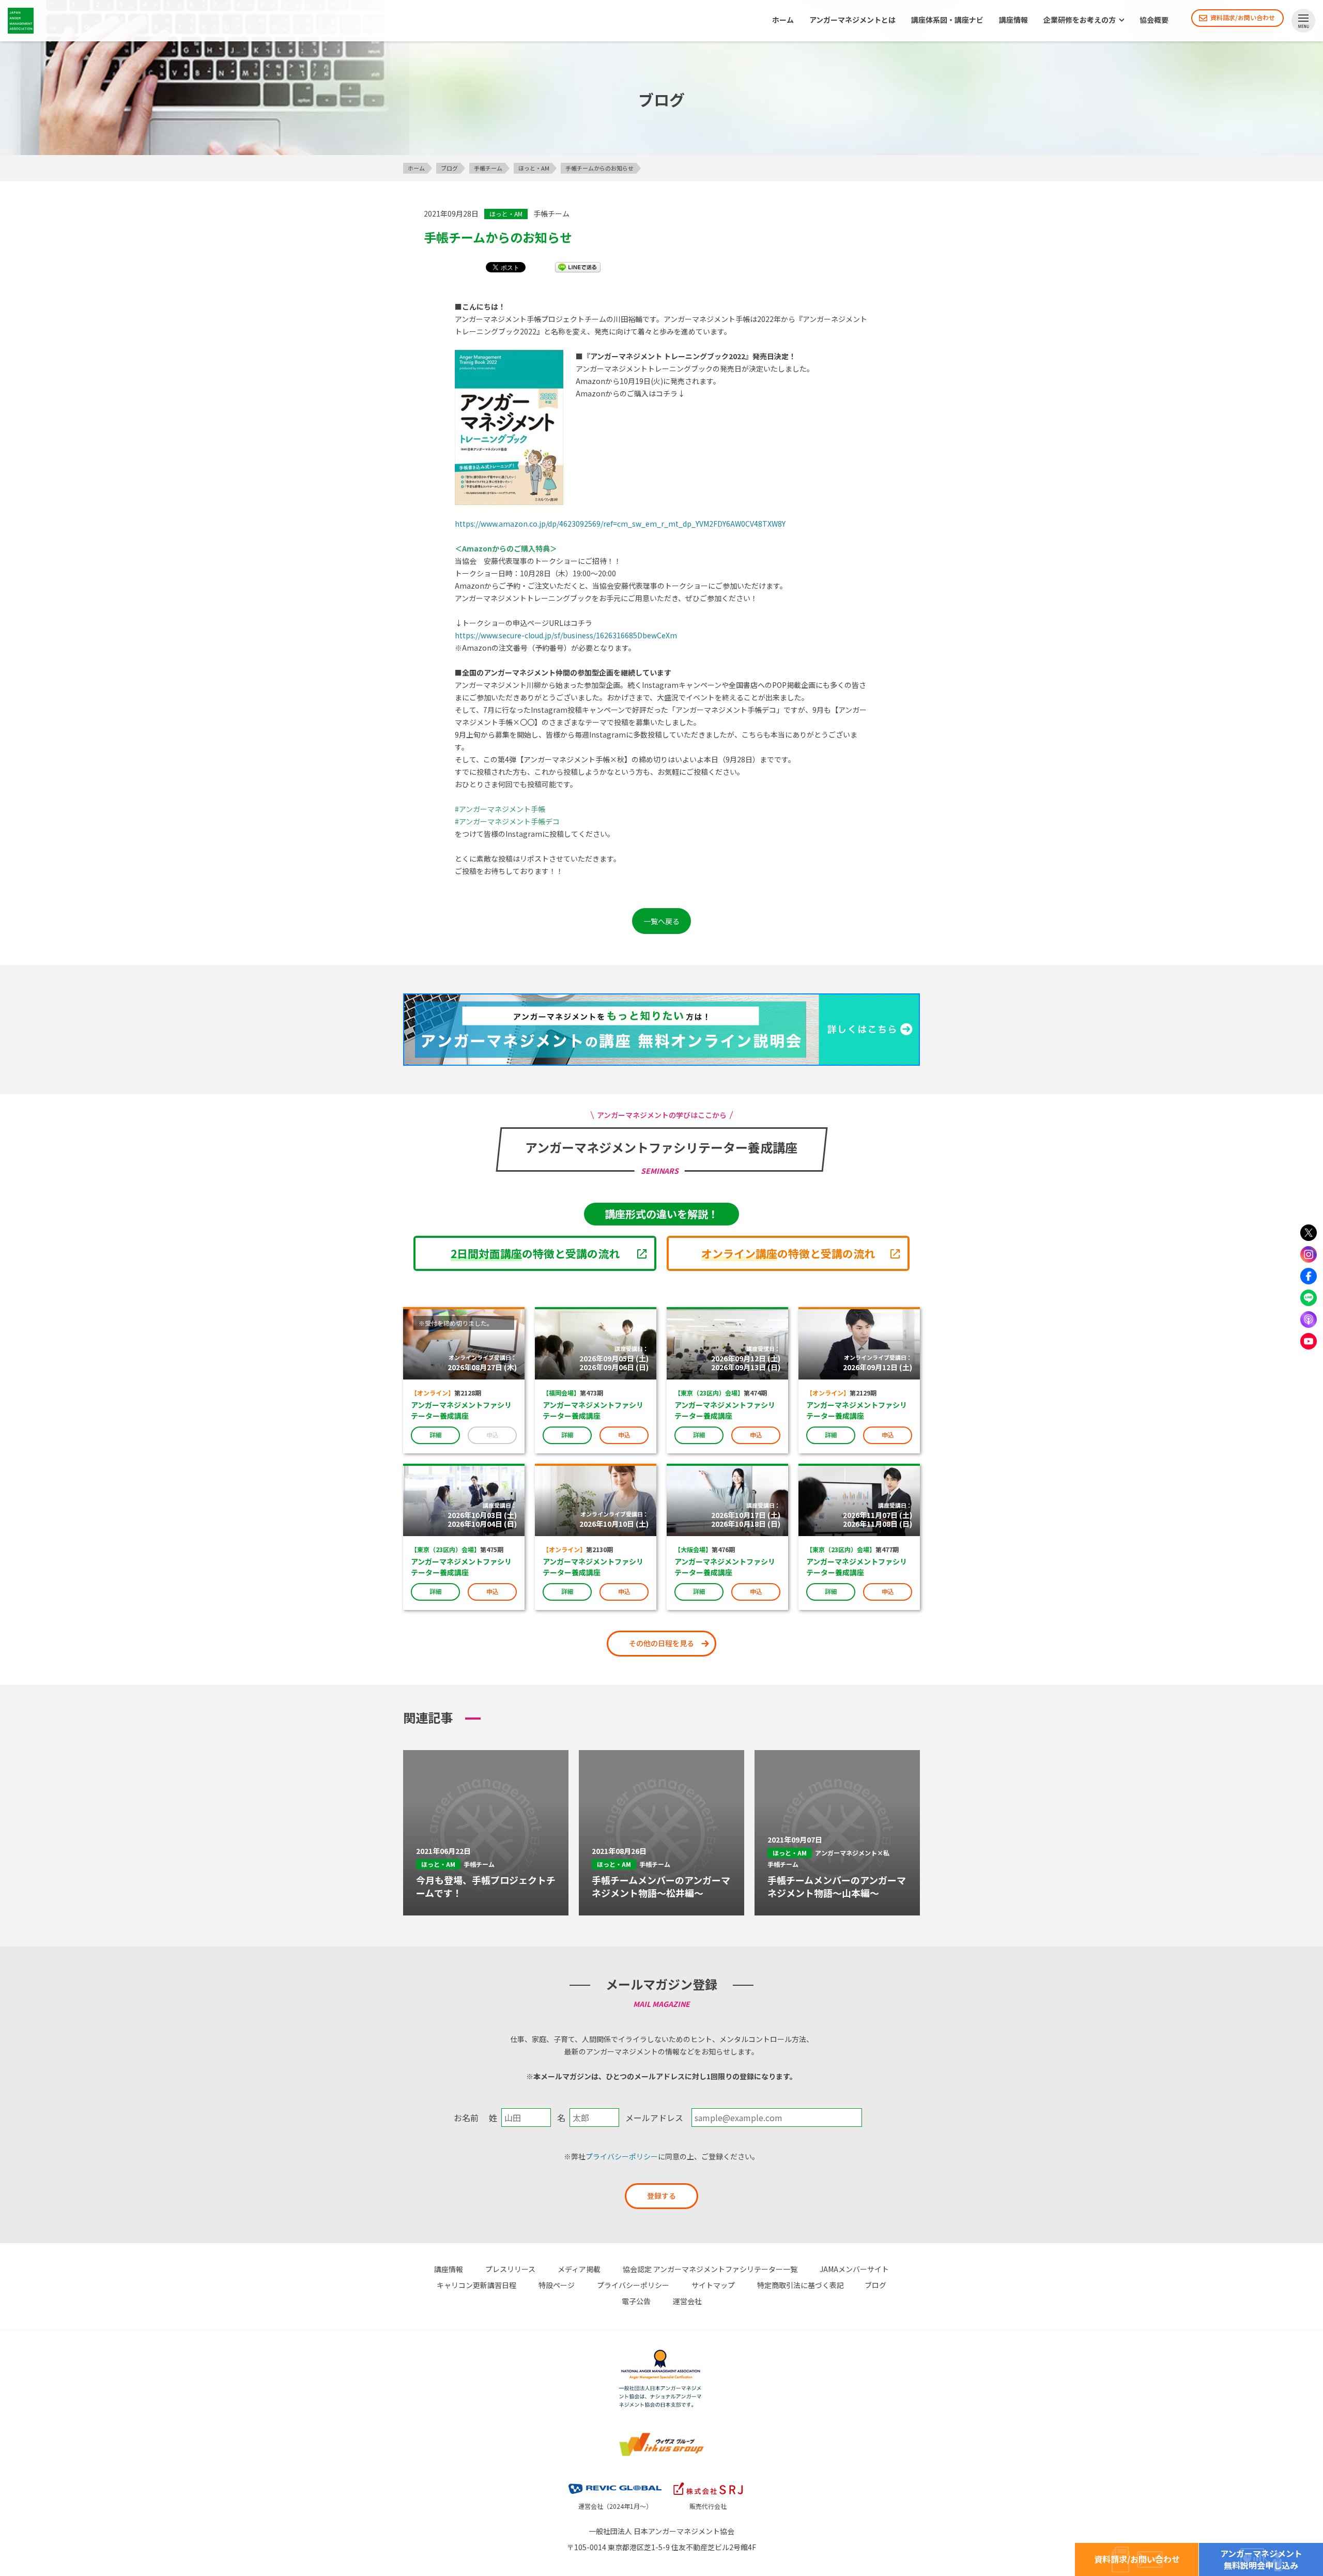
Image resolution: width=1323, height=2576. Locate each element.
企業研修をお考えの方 (1080, 20)
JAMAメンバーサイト (854, 2269)
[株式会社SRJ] (708, 2481)
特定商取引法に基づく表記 (801, 2285)
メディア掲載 (579, 2269)
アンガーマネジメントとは (852, 20)
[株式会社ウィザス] (661, 2434)
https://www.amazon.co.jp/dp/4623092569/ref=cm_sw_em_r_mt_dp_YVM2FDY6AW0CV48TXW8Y (620, 524)
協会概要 (1154, 20)
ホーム (783, 20)
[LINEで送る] (578, 267)
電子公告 (636, 2301)
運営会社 (687, 2301)
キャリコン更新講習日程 (476, 2285)
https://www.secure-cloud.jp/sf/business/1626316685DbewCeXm (566, 635)
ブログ (875, 2285)
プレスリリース (510, 2269)
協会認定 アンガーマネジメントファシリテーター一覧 (710, 2269)
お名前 (466, 2118)
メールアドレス (654, 2118)
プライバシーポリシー (622, 2156)
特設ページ (557, 2285)
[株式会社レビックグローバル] (615, 2481)
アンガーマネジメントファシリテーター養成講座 (461, 1410)
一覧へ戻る (661, 921)
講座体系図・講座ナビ (947, 20)
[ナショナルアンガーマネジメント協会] (661, 2351)
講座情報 (1013, 20)
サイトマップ (713, 2285)
